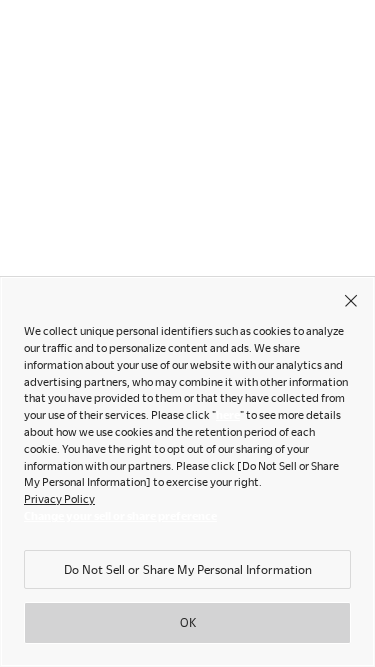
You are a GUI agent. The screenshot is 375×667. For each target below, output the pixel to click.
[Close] (351, 300)
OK (188, 622)
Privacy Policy (59, 498)
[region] (187, 471)
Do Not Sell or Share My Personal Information (188, 569)
